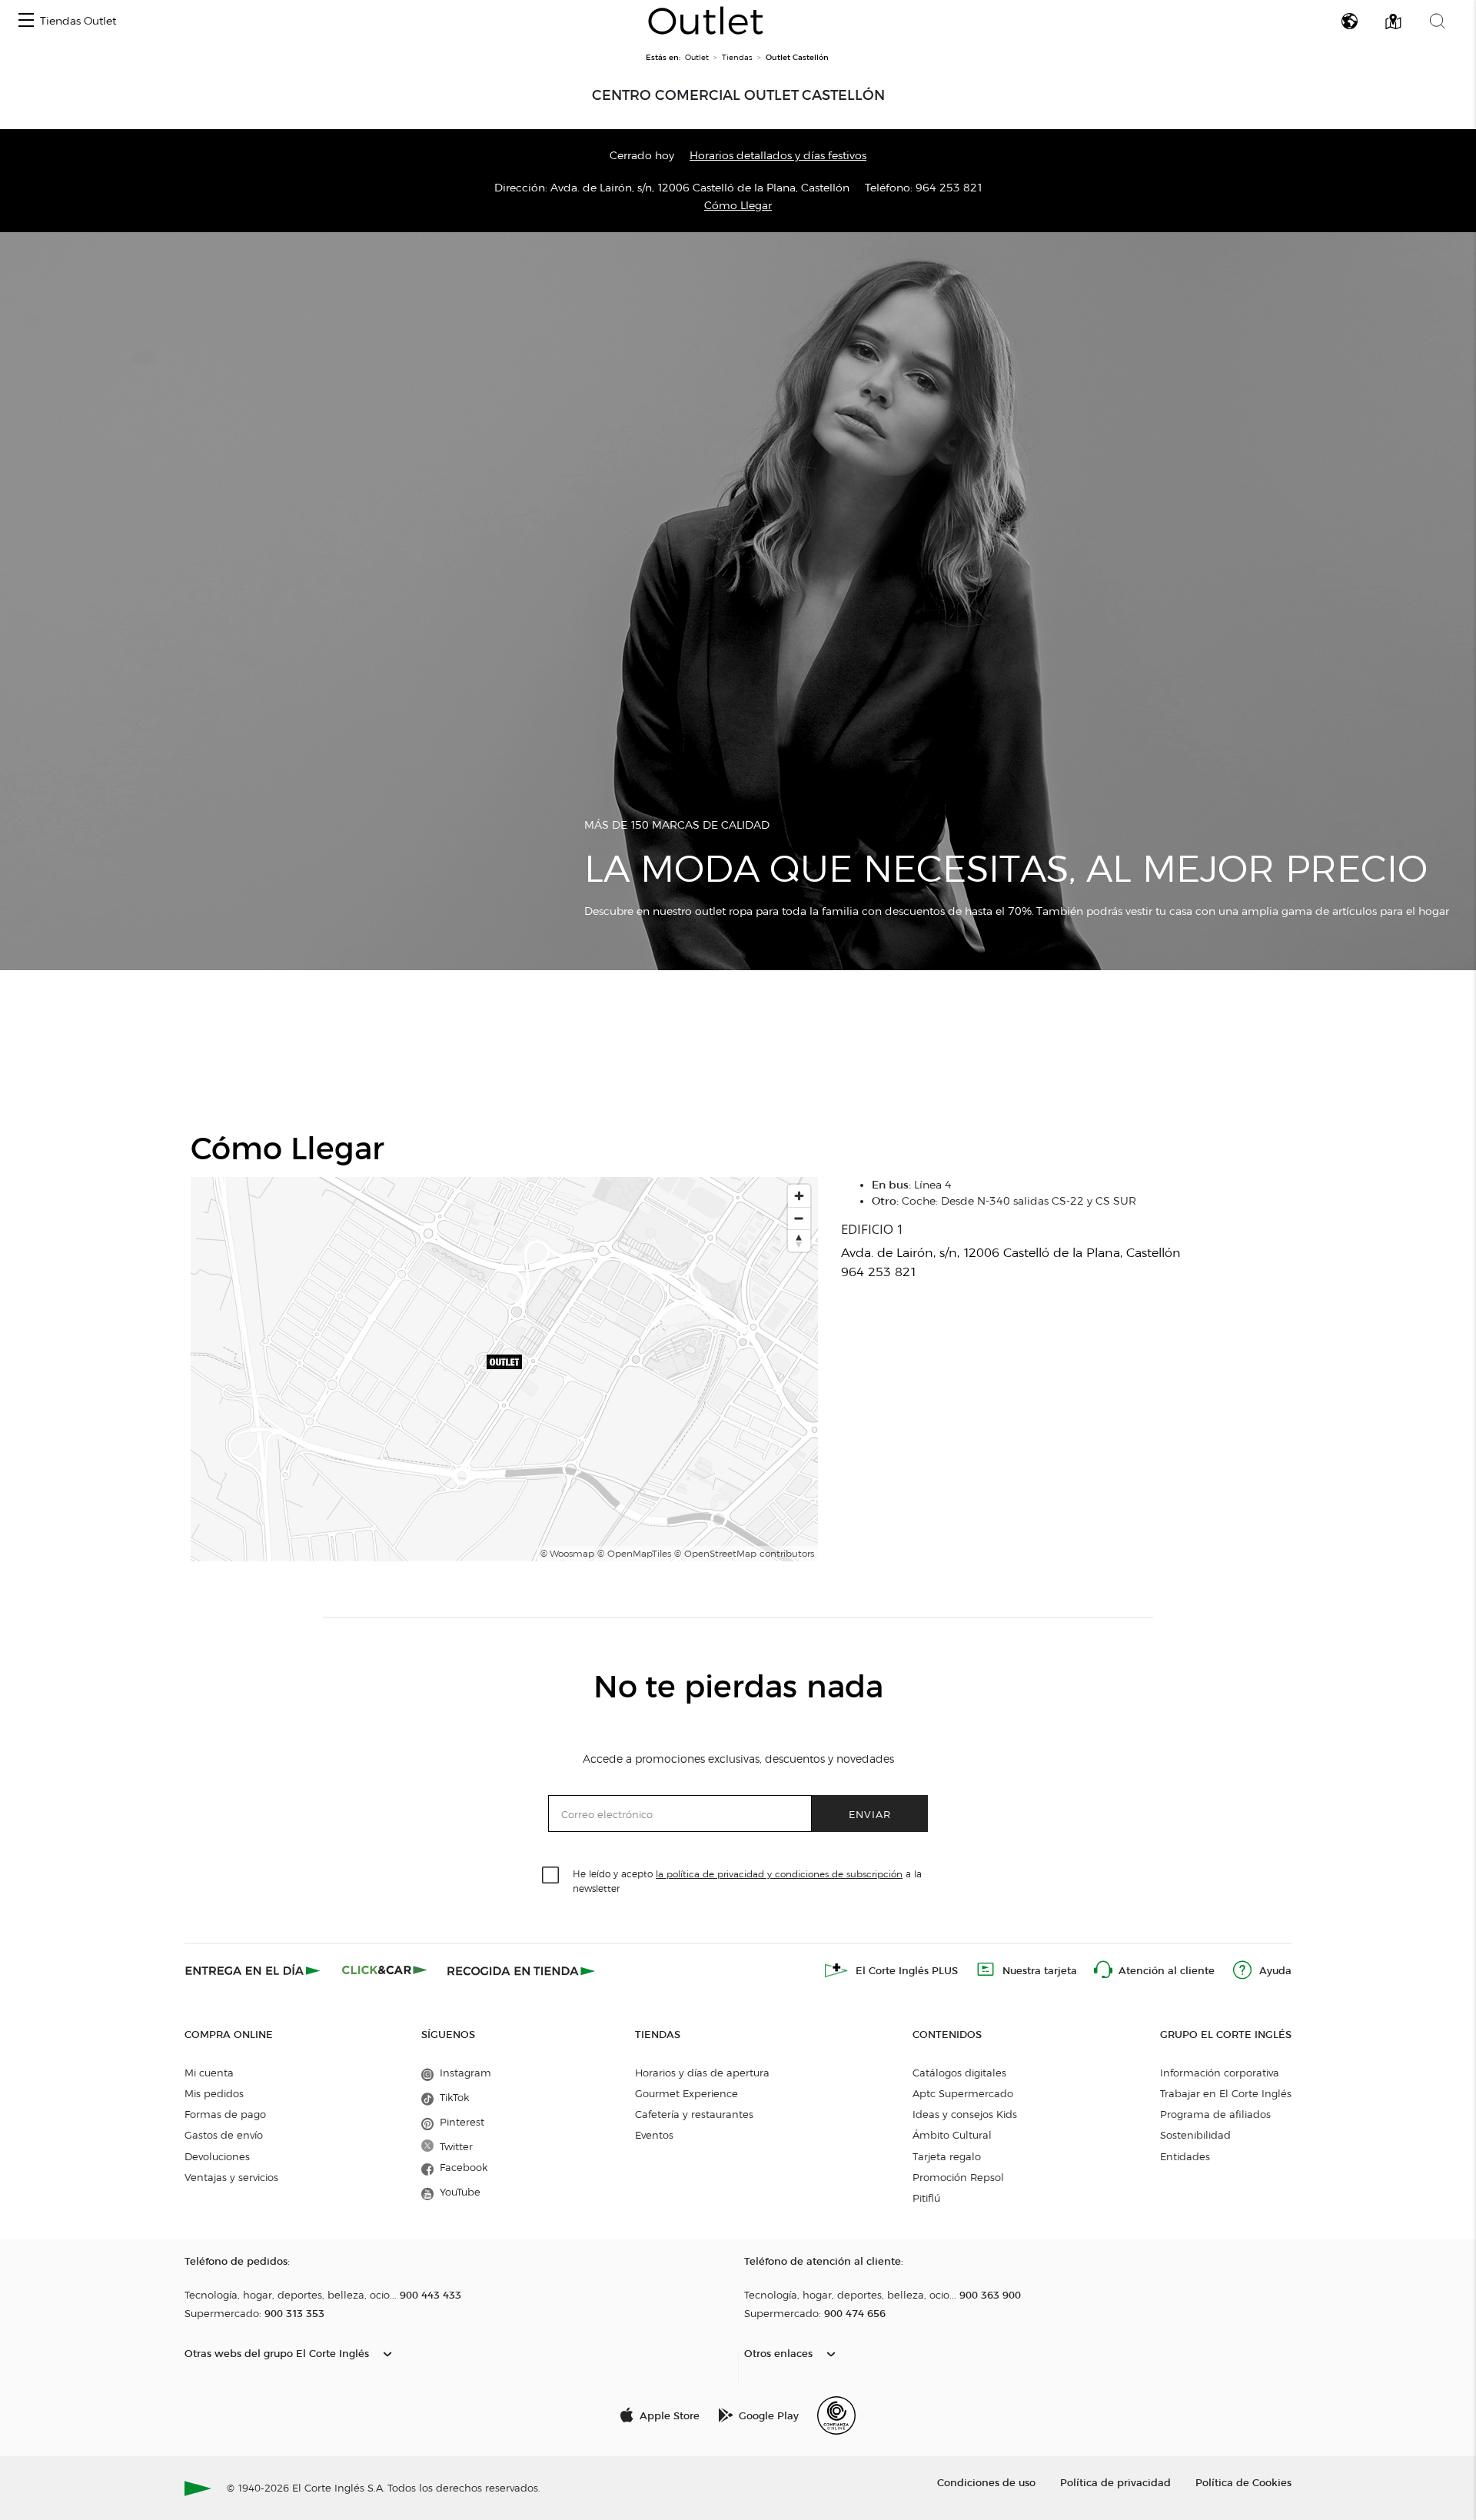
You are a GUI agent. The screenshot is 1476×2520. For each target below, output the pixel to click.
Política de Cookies (1243, 2482)
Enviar (870, 1814)
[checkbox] (551, 1876)
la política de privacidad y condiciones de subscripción (779, 1874)
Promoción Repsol (958, 2177)
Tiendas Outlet (78, 21)
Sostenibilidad (1195, 2135)
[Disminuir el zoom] (799, 1218)
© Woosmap (567, 1553)
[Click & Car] (385, 1970)
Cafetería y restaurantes (694, 2114)
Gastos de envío (224, 2135)
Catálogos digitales (959, 2073)
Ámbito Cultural (952, 2135)
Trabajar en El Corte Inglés (1226, 2093)
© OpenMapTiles (634, 1553)
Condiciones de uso (986, 2482)
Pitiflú (926, 2198)
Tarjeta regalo (947, 2156)
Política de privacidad (1115, 2482)
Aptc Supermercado (963, 2093)
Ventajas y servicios (231, 2177)
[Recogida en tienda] (521, 1970)
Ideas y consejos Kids (965, 2114)
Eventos (654, 2135)
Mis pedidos (214, 2093)
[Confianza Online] (836, 2415)
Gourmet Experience (686, 2093)
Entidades (1185, 2156)
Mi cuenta (209, 2073)
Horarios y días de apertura (702, 2073)
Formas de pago (225, 2114)
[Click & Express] (254, 1970)
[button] (26, 21)
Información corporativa (1220, 2073)
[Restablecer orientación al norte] (799, 1240)
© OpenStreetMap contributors (744, 1553)
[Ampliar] (799, 1196)
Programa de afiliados (1215, 2114)
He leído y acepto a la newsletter (747, 1880)
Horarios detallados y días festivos (778, 156)
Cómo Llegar (738, 206)
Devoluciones (217, 2156)
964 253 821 (949, 188)
